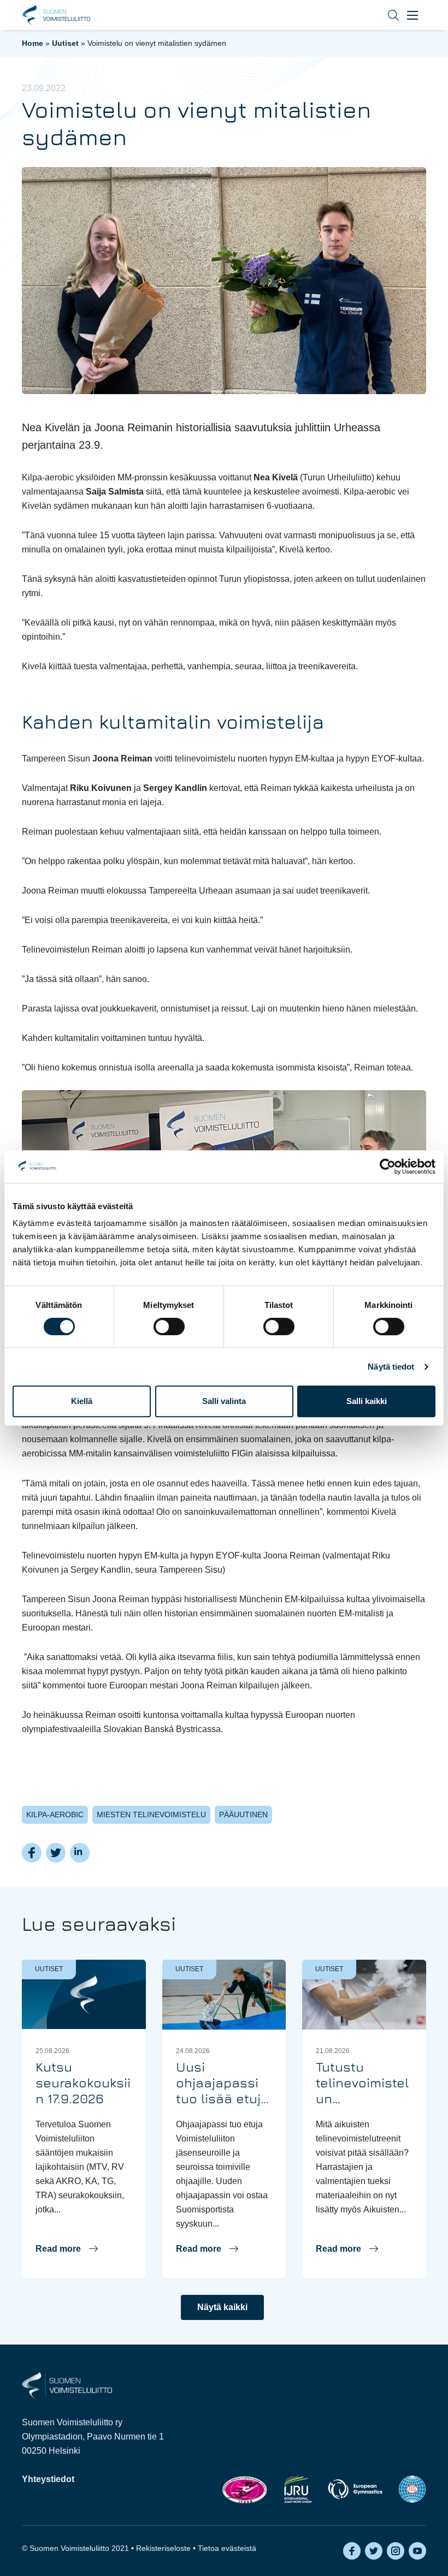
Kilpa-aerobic (55, 1814)
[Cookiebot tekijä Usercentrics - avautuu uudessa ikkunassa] (388, 1167)
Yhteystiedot (48, 2479)
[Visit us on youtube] (417, 2551)
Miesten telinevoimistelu (151, 1814)
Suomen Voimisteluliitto (56, 15)
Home (33, 43)
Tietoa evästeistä (227, 2548)
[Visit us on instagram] (396, 2551)
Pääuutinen (243, 1814)
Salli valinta (224, 1401)
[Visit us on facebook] (352, 2551)
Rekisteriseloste (163, 2548)
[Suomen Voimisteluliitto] (67, 2385)
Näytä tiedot (391, 1367)
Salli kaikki (367, 1401)
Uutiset (65, 43)
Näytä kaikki (222, 2307)
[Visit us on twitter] (374, 2551)
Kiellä (82, 1401)
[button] (385, 15)
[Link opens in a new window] (244, 2489)
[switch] (169, 1326)
